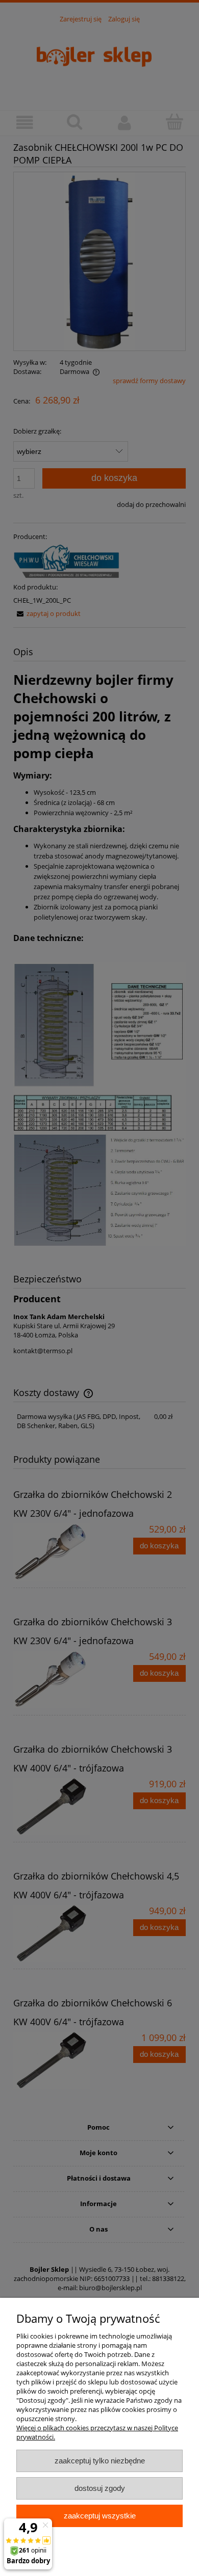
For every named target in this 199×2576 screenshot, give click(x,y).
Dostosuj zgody (100, 2488)
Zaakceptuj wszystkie (100, 2516)
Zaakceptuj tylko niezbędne (100, 2461)
